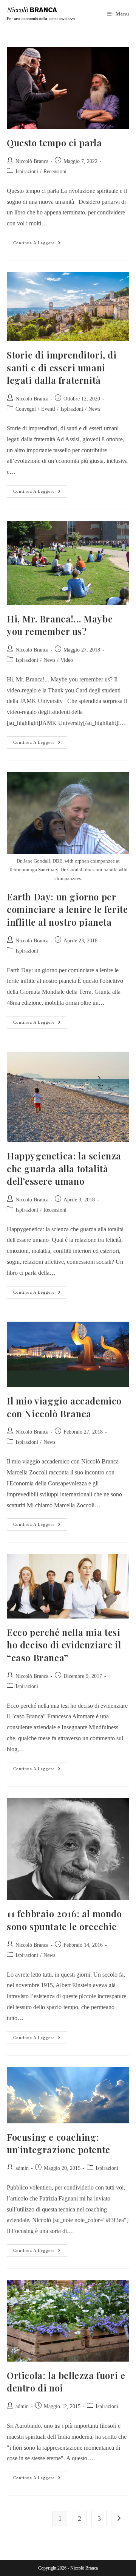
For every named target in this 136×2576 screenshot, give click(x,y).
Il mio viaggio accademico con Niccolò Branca (64, 1407)
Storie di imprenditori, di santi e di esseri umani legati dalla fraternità (62, 367)
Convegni (26, 409)
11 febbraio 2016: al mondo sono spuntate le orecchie (64, 1920)
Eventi (48, 409)
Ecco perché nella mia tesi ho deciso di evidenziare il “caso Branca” (64, 1645)
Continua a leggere (40, 241)
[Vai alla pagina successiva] (119, 2519)
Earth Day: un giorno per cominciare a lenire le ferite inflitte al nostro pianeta (67, 909)
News (94, 409)
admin (22, 2168)
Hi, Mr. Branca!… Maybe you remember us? (60, 625)
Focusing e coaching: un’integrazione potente (59, 2143)
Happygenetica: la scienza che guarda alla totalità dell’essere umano (64, 1168)
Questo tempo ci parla (54, 143)
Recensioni (55, 171)
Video (67, 660)
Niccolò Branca (32, 161)
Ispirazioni (27, 171)
